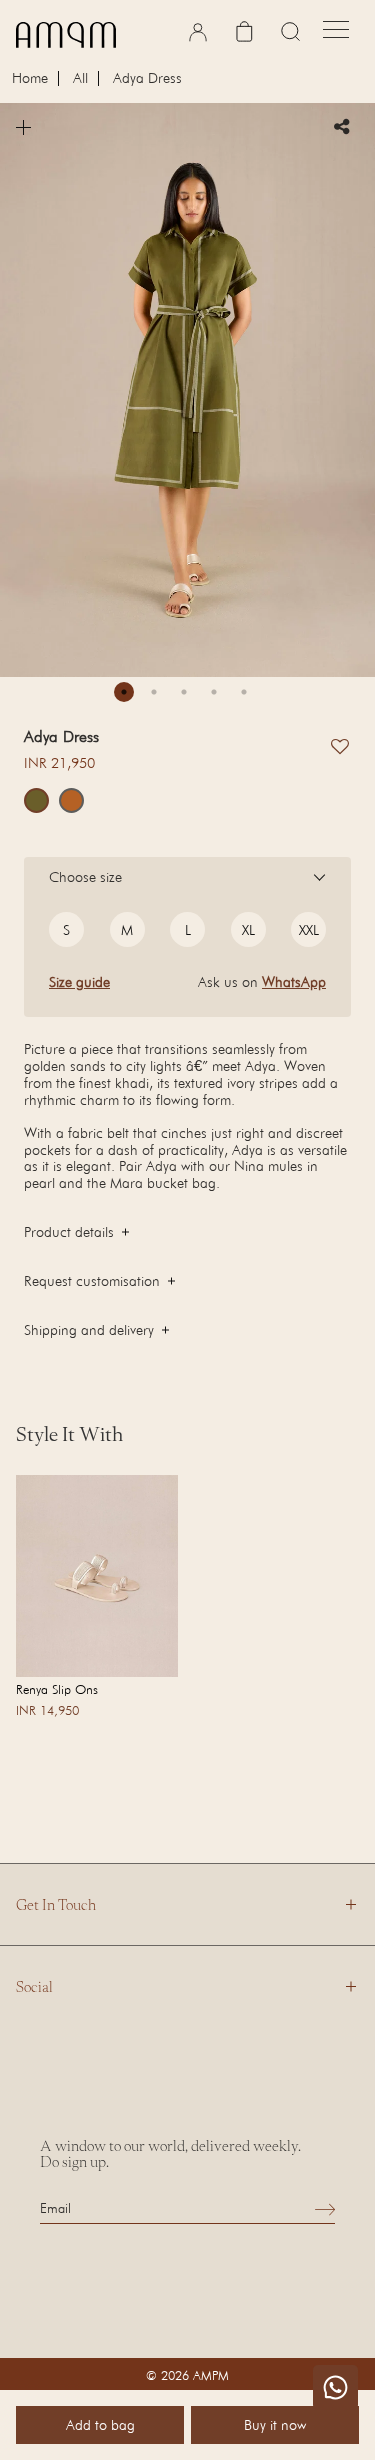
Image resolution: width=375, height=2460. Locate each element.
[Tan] (71, 800)
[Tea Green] (36, 800)
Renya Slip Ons (57, 1689)
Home (30, 78)
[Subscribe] (325, 2208)
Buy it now (275, 2424)
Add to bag (100, 2424)
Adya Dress (147, 78)
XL (248, 929)
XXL (309, 929)
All (80, 78)
